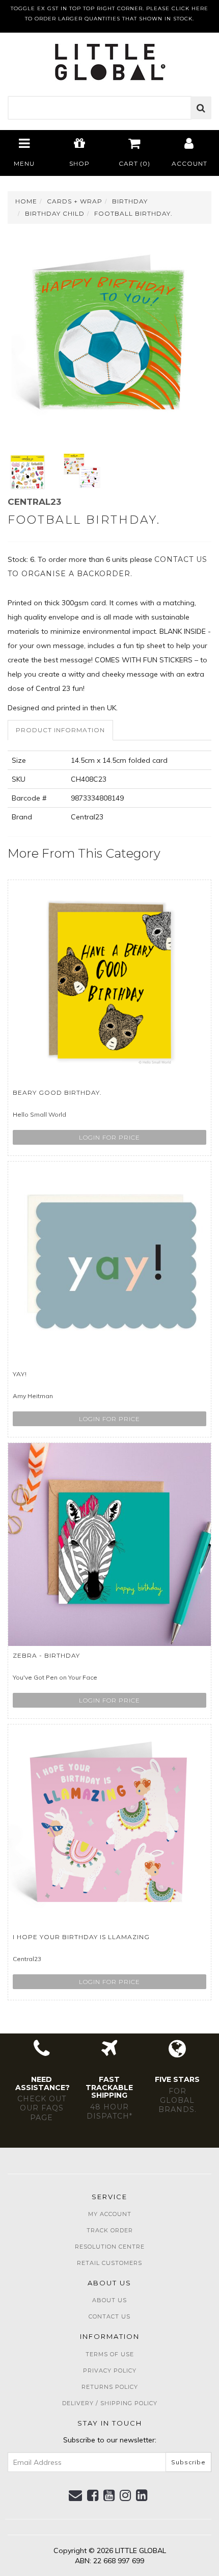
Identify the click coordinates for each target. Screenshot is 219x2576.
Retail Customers (109, 2263)
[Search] (201, 108)
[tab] (61, 730)
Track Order (110, 2230)
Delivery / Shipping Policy (110, 2403)
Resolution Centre (110, 2247)
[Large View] (28, 472)
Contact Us (109, 2316)
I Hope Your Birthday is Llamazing (81, 1937)
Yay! (20, 1374)
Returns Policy (110, 2387)
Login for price (109, 1137)
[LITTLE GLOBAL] (110, 59)
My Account (110, 2214)
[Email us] (76, 2495)
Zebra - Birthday (46, 1655)
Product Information (60, 730)
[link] (93, 2495)
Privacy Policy (110, 2371)
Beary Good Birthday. (57, 1092)
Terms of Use (110, 2354)
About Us (109, 2300)
